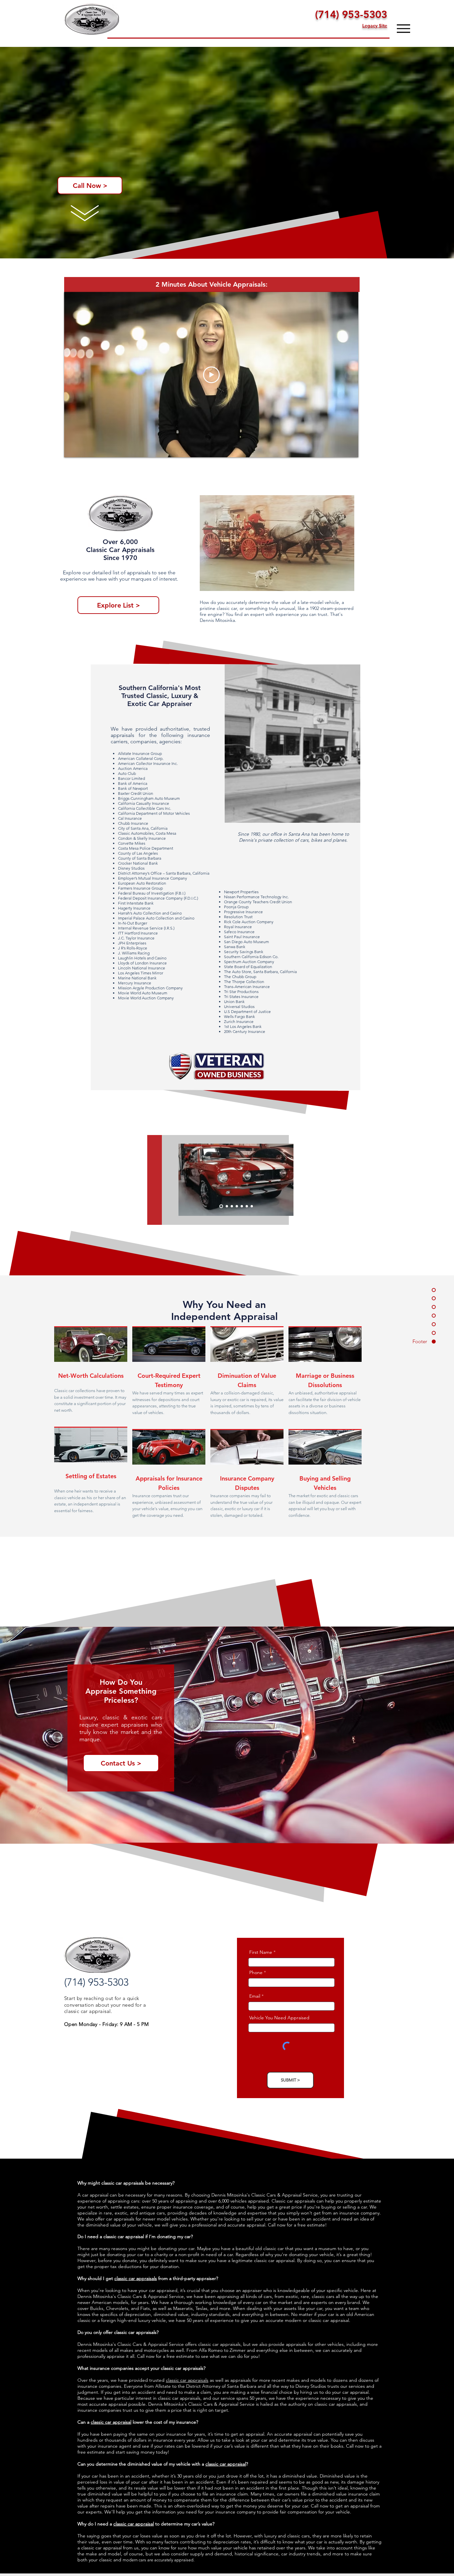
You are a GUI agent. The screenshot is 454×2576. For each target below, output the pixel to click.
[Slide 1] (221, 1206)
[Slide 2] (226, 1206)
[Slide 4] (237, 1206)
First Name (261, 1952)
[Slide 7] (252, 1206)
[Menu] (403, 28)
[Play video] (211, 375)
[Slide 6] (247, 1206)
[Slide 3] (231, 1206)
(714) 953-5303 (351, 14)
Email (255, 1996)
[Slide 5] (242, 1206)
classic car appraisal (111, 2422)
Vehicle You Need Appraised (279, 2018)
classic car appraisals (136, 2278)
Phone (256, 1972)
